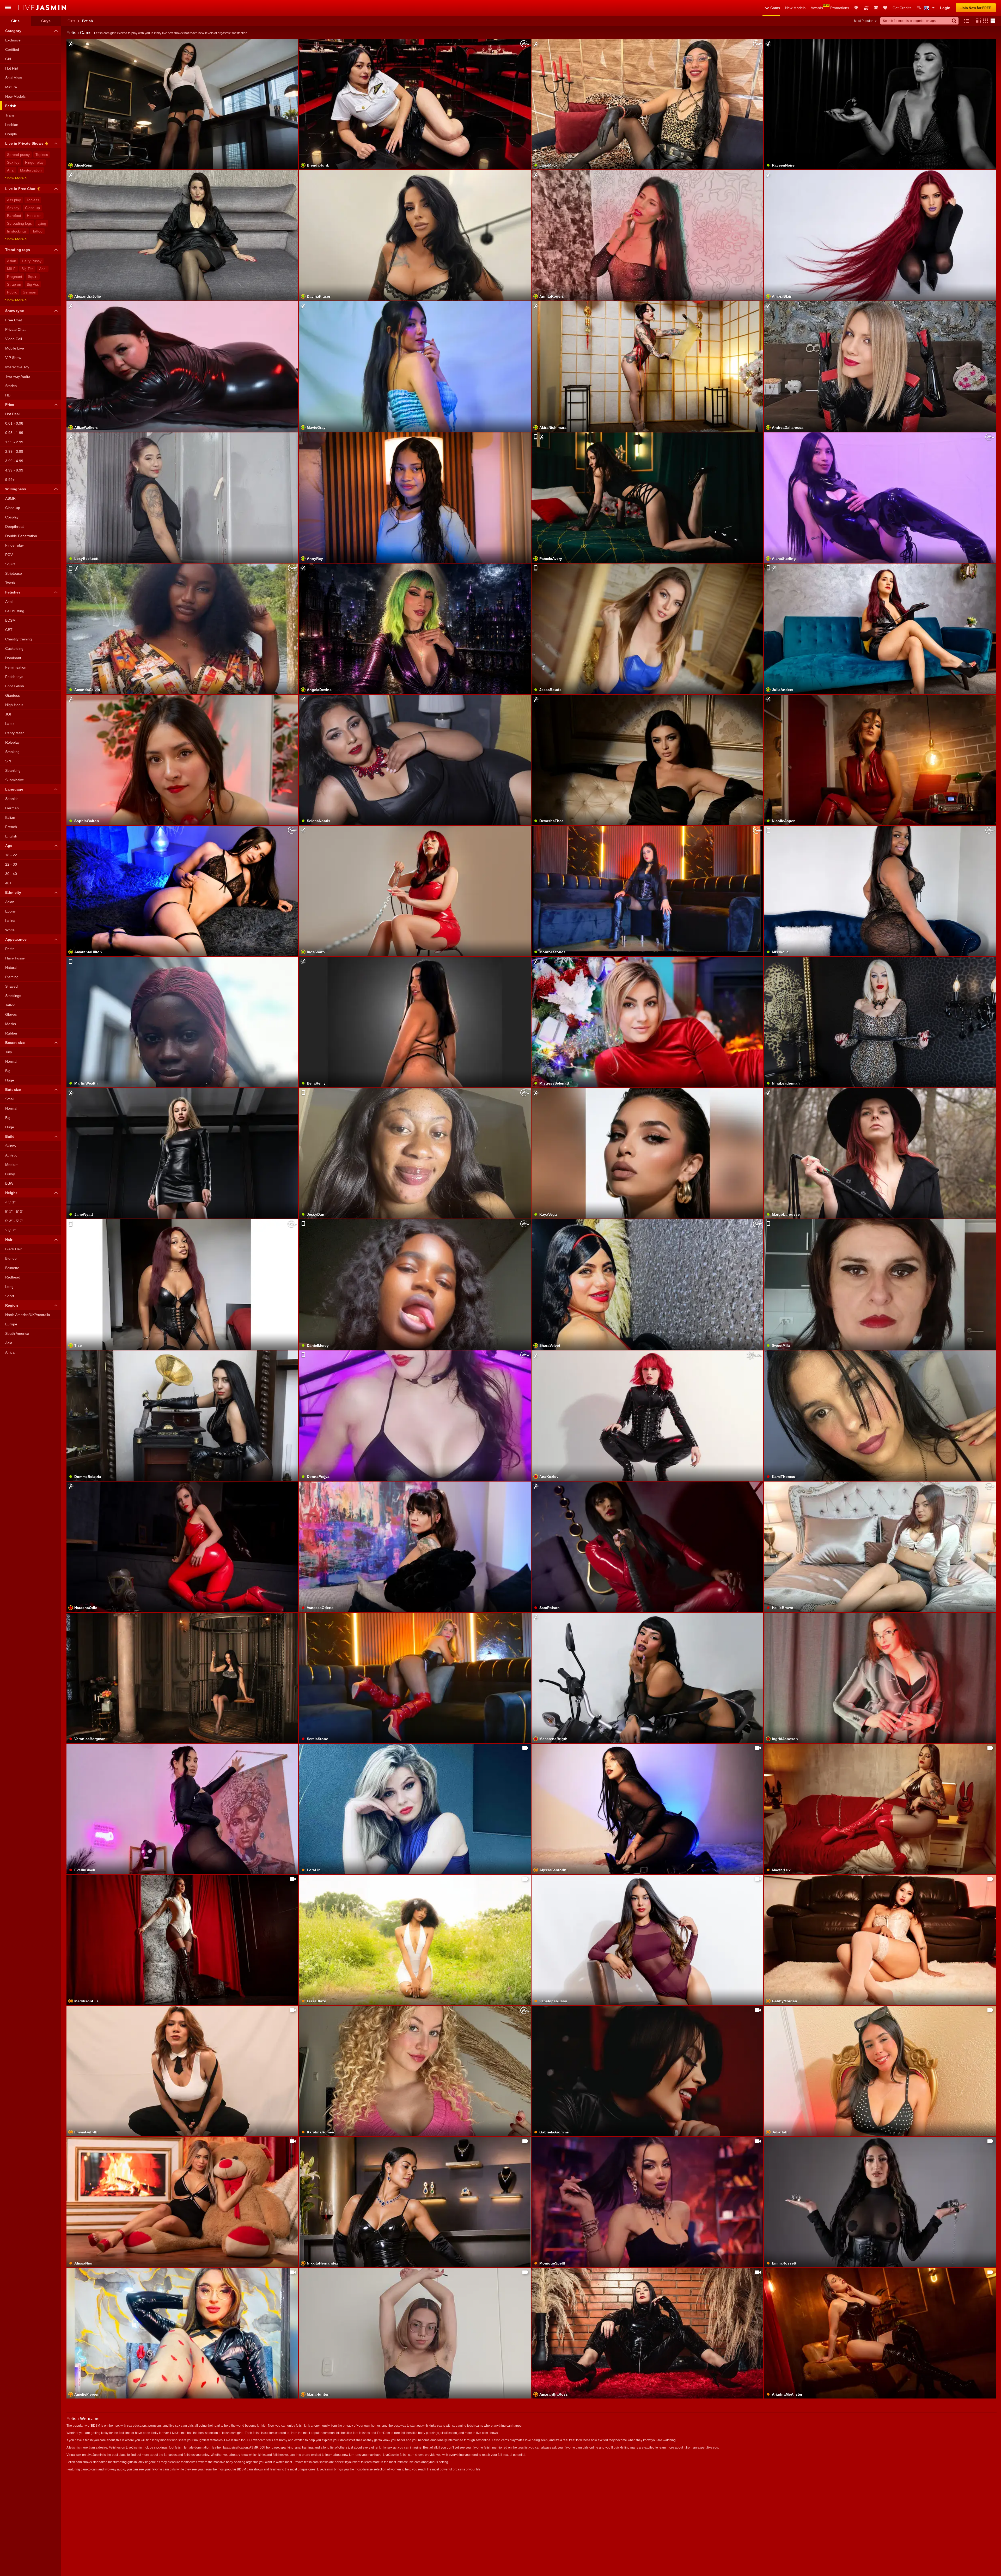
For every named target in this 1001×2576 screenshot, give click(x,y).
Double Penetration (21, 536)
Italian (10, 817)
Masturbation (31, 170)
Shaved (11, 986)
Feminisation (16, 667)
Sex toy (13, 162)
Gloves (11, 1014)
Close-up (32, 208)
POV (9, 555)
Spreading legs (19, 223)
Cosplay (12, 517)
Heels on (34, 216)
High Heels (14, 705)
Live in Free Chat (20, 189)
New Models (795, 8)
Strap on (14, 284)
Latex (10, 724)
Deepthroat (14, 527)
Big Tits (27, 269)
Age (9, 846)
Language (14, 789)
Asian (12, 261)
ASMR (10, 498)
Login (945, 8)
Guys (46, 21)
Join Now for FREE (976, 8)
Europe (11, 1324)
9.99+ (10, 480)
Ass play (14, 200)
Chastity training (19, 639)
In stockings (17, 231)
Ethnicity (13, 892)
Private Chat (15, 329)
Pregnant (15, 277)
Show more (14, 178)
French (11, 827)
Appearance (16, 939)
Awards (817, 8)
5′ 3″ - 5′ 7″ (14, 1221)
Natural (11, 968)
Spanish (12, 799)
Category (13, 31)
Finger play (34, 162)
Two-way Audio (18, 376)
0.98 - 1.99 (14, 433)
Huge (10, 1080)
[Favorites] (885, 8)
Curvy (10, 1174)
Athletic (11, 1155)
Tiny (9, 1052)
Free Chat (14, 320)
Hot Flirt (12, 68)
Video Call (14, 339)
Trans (10, 115)
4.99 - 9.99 (14, 470)
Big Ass (33, 284)
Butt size (13, 1090)
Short (10, 1296)
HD (8, 395)
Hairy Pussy (32, 261)
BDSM (10, 620)
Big (8, 1071)
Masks (11, 1024)
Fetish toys (14, 677)
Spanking (13, 770)
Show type (15, 311)
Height (11, 1193)
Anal (11, 170)
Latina (10, 921)
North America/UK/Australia (28, 1315)
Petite (10, 949)
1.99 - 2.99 (14, 442)
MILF (11, 269)
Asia (9, 1343)
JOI (8, 714)
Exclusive (13, 40)
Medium (12, 1165)
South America (17, 1333)
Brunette (12, 1268)
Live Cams (771, 8)
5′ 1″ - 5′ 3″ (14, 1211)
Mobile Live (15, 348)
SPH (9, 761)
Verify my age (648, 380)
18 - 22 (11, 855)
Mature (11, 87)
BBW (9, 1183)
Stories (11, 386)
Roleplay (12, 742)
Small (10, 1099)
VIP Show (13, 358)
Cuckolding (14, 648)
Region (12, 1305)
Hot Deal (12, 414)
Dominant (13, 658)
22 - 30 (11, 864)
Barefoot (14, 216)
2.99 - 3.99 (14, 451)
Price (10, 405)
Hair (9, 1240)
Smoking (12, 752)
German (29, 292)
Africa (10, 1352)
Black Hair (14, 1249)
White (10, 930)
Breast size (15, 1043)
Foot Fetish (15, 686)
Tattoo (37, 231)
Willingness (16, 489)
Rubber (11, 1033)
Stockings (13, 996)
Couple (11, 134)
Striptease (14, 573)
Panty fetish (15, 733)
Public (12, 292)
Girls (71, 21)
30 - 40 (11, 874)
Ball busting (15, 611)
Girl (8, 59)
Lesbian (12, 125)
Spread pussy (18, 155)
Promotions (840, 8)
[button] (977, 21)
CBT (9, 630)
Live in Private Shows (24, 143)
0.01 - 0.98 (14, 423)
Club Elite (856, 8)
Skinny (11, 1146)
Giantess (13, 695)
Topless (42, 155)
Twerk (10, 583)
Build (10, 1136)
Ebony (10, 911)
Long (9, 1287)
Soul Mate (14, 78)
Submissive (15, 780)
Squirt (33, 277)
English (11, 836)
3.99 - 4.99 (14, 461)
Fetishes (13, 592)
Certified (12, 50)
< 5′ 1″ (10, 1202)
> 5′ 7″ (10, 1230)
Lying (42, 223)
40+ (8, 883)
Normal (11, 1061)
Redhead (13, 1277)
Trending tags (18, 250)
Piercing (12, 977)
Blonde (11, 1258)
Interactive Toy (17, 367)
